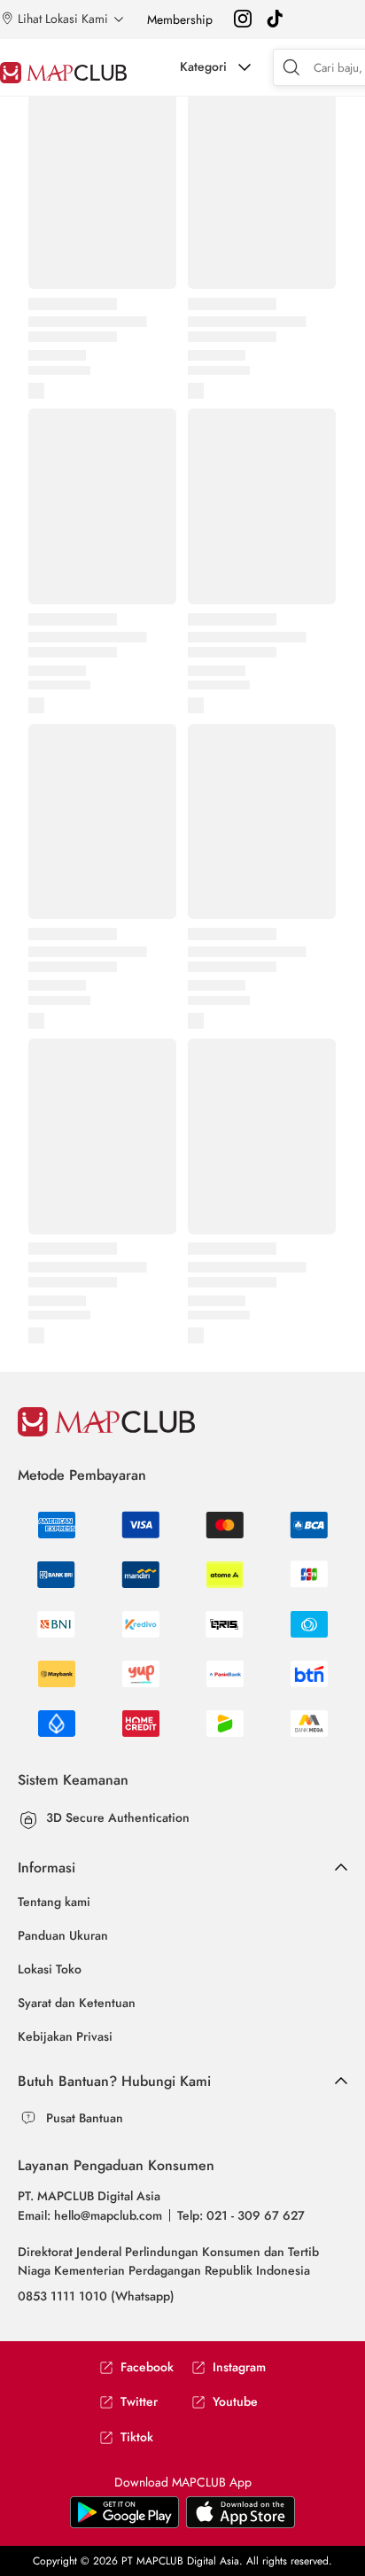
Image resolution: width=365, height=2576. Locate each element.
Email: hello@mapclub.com (90, 2215)
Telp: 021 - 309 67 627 (241, 2215)
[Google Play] (241, 2525)
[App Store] (124, 2525)
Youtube (235, 2402)
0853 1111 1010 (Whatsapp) (96, 2296)
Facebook (147, 2367)
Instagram (239, 2367)
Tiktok (137, 2437)
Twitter (139, 2402)
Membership (180, 19)
